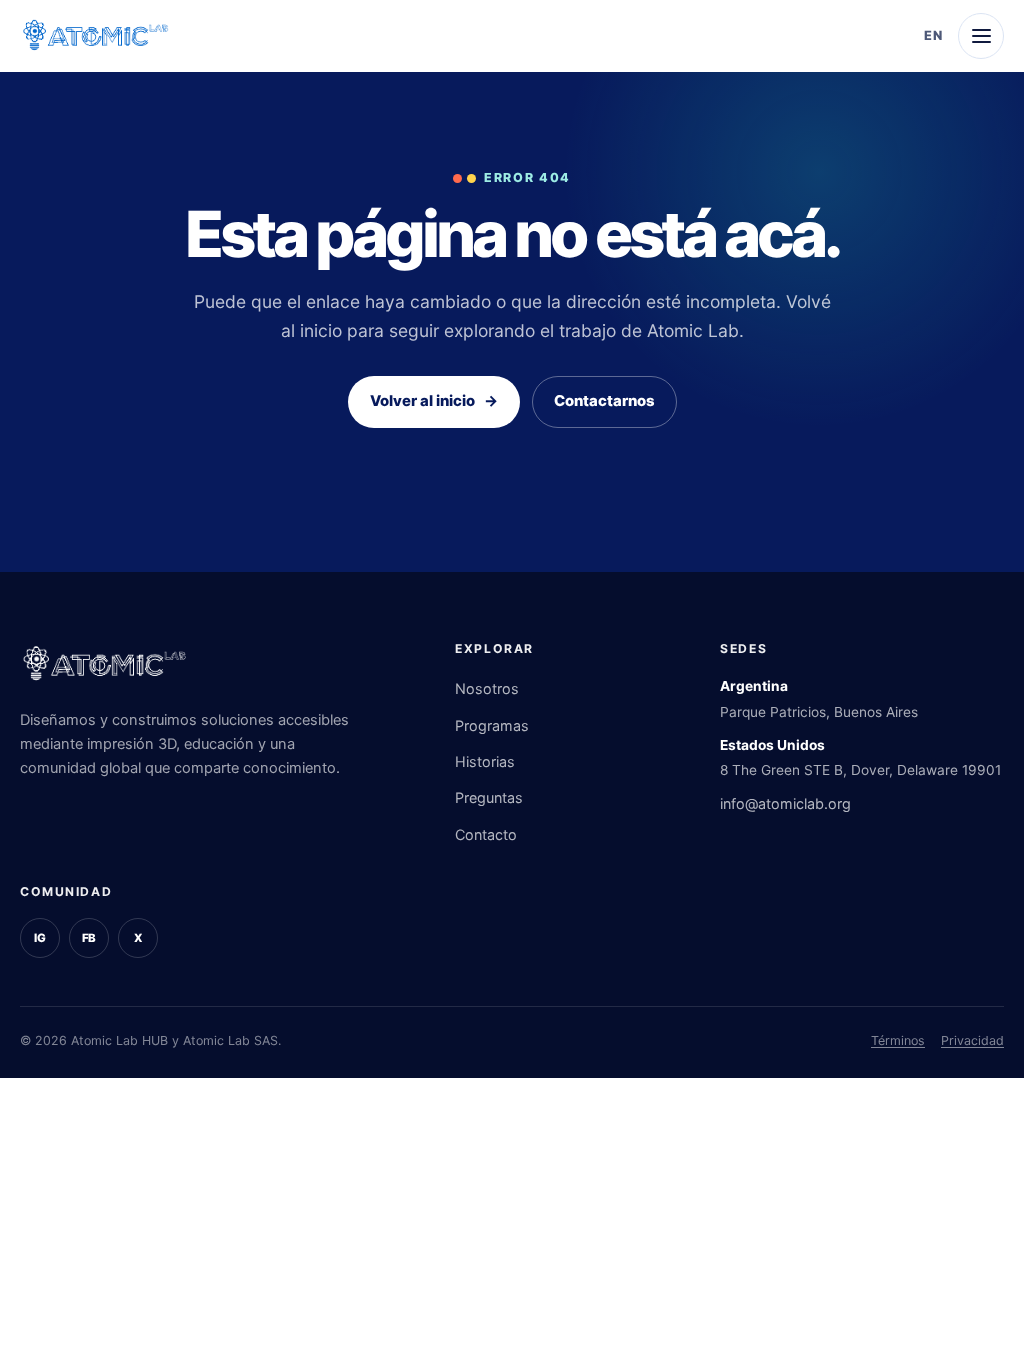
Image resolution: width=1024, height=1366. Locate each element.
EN (933, 35)
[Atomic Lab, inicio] (96, 36)
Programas (492, 725)
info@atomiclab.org (785, 803)
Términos (898, 1040)
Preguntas (489, 797)
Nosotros (487, 688)
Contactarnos (604, 401)
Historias (485, 761)
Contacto (486, 834)
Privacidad (972, 1040)
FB (89, 938)
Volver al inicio (434, 401)
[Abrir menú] (981, 36)
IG (40, 938)
